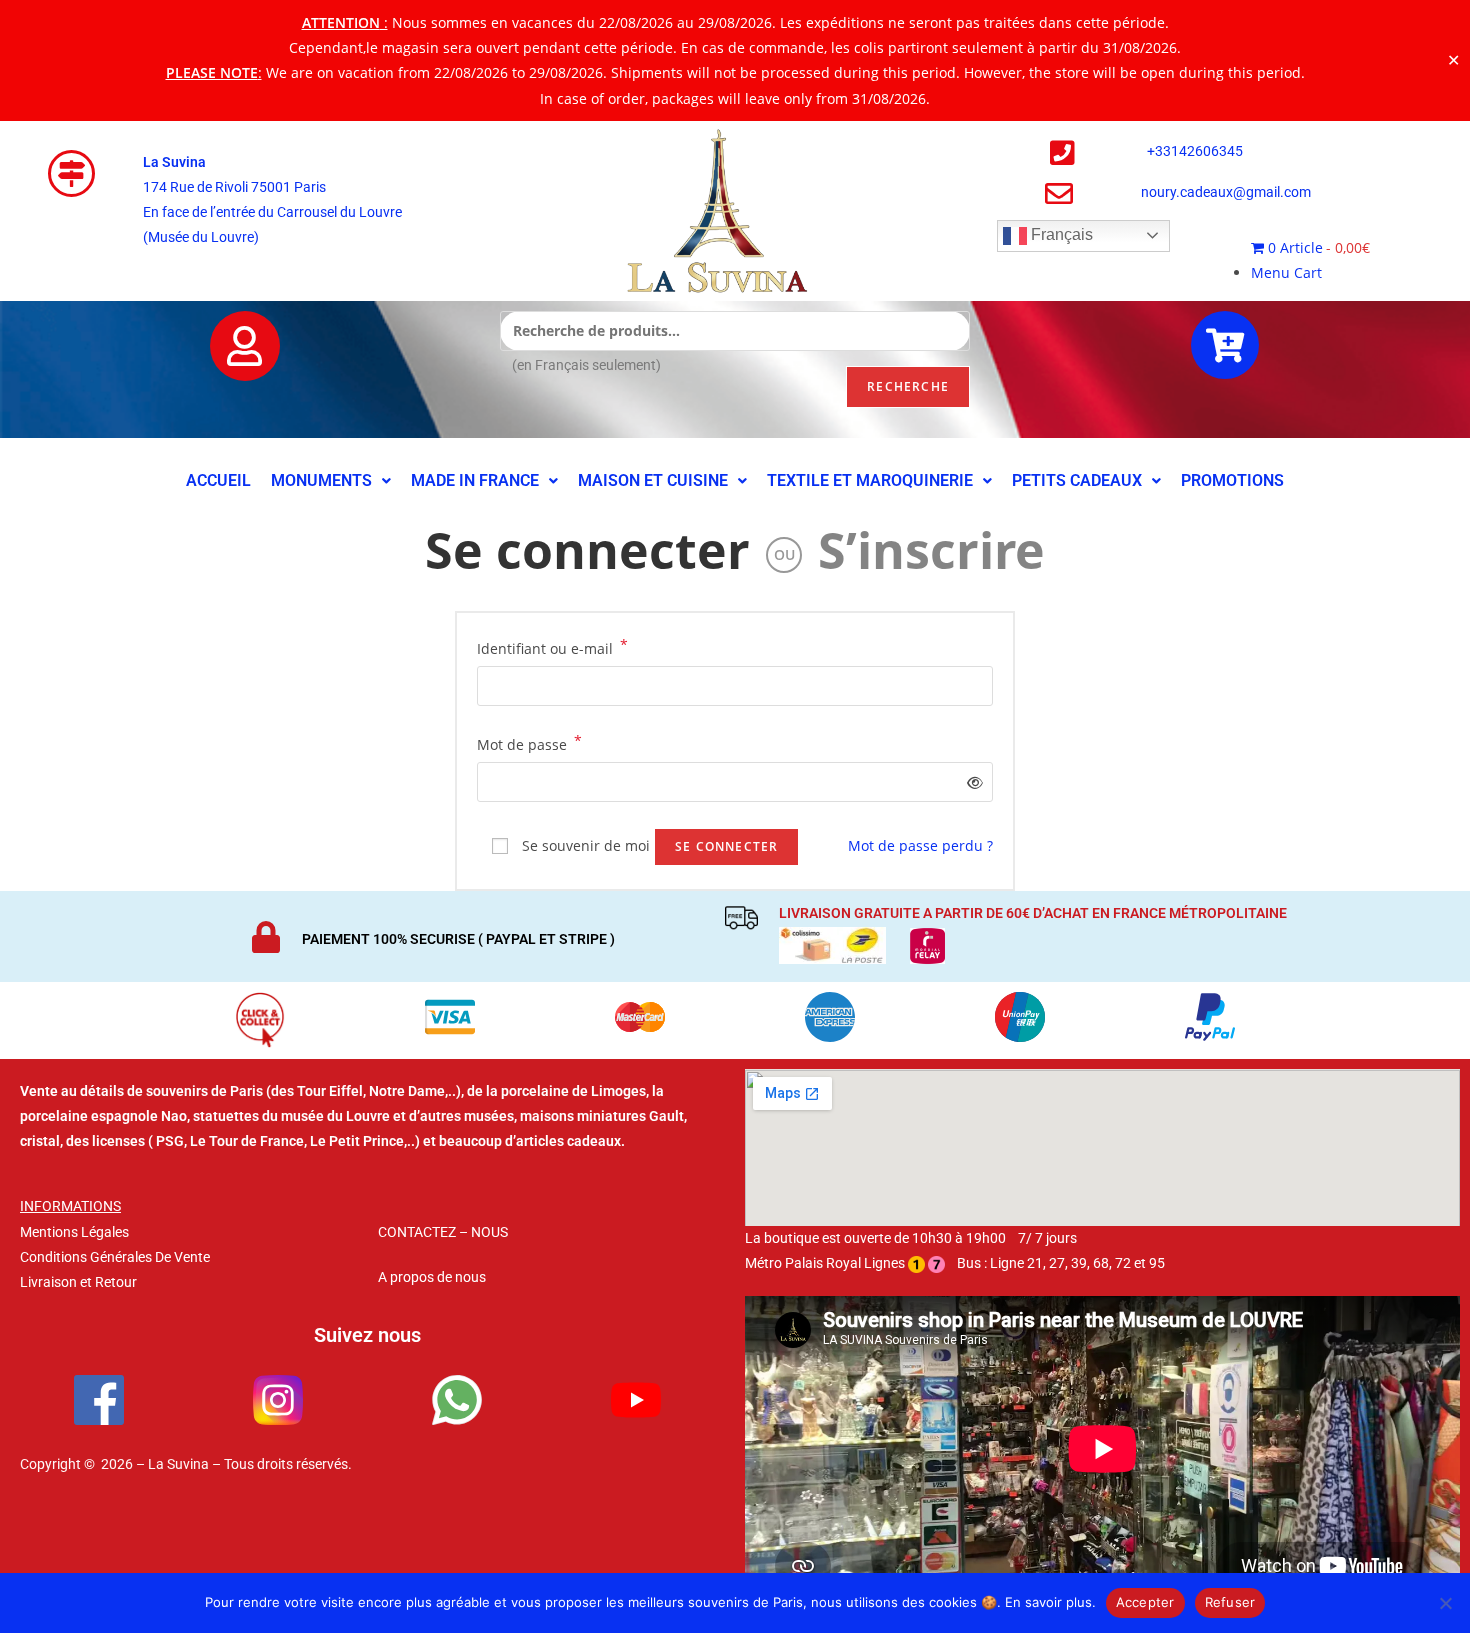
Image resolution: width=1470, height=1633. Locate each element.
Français (1060, 234)
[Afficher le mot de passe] (971, 782)
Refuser (1230, 1602)
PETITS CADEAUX (1077, 480)
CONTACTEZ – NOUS (443, 1232)
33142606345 (1199, 151)
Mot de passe (529, 743)
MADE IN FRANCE (475, 480)
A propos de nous (432, 1277)
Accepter (1145, 1602)
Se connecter (587, 550)
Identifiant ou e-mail (552, 647)
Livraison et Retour (78, 1282)
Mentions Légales (74, 1232)
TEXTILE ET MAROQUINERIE (870, 480)
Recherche (908, 386)
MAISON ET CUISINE (653, 480)
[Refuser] (1445, 1603)
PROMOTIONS (1232, 480)
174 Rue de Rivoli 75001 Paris (234, 187)
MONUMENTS (321, 480)
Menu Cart (1286, 272)
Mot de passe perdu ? (920, 845)
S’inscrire (931, 550)
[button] (331, 481)
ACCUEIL (218, 480)
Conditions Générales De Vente (115, 1257)
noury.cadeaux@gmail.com (1226, 192)
